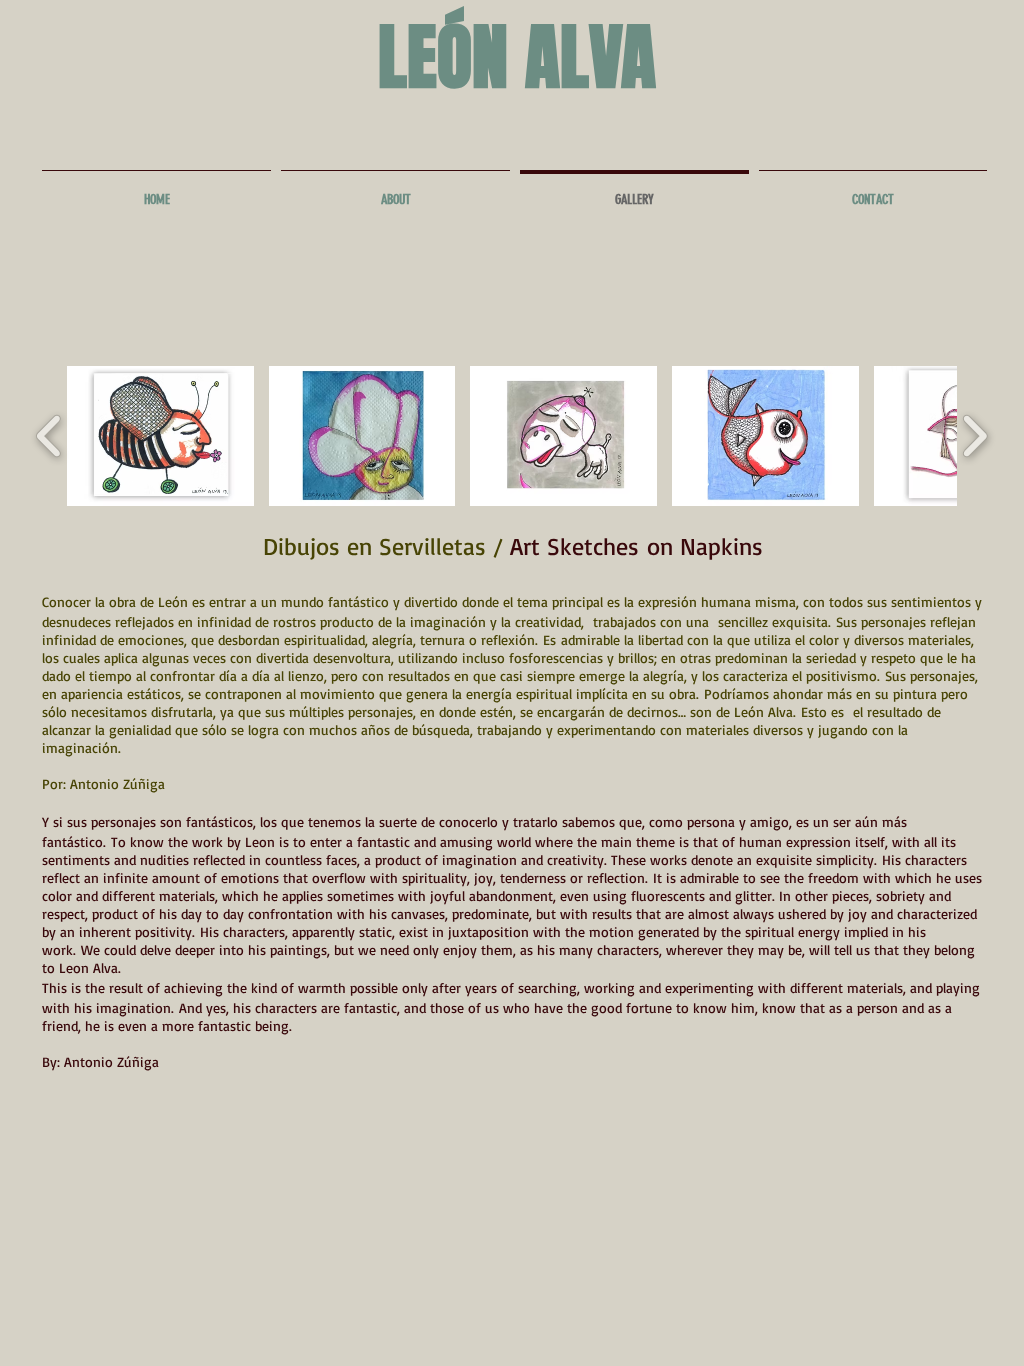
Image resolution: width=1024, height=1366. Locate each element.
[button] (160, 436)
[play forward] (974, 436)
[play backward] (49, 436)
